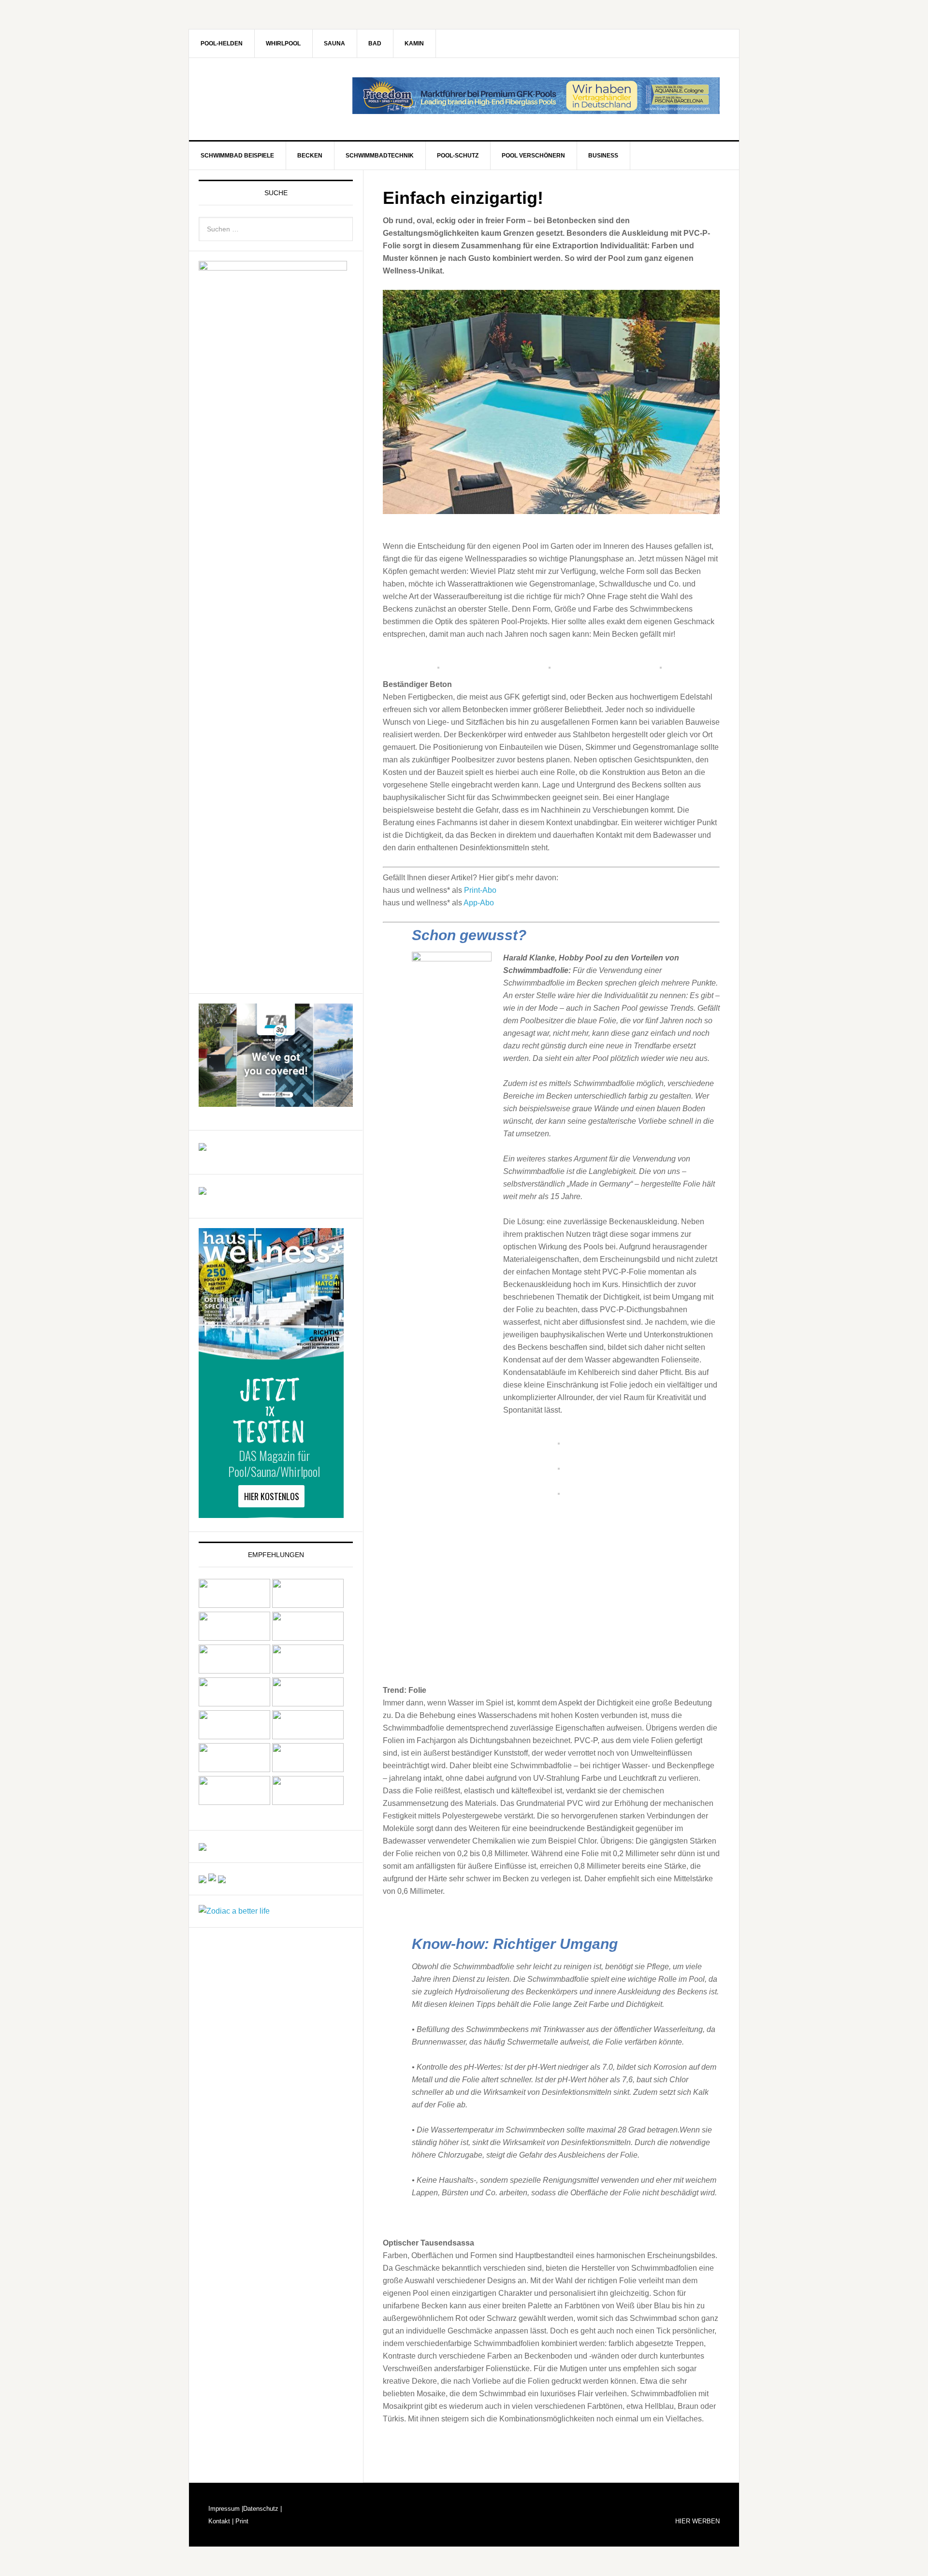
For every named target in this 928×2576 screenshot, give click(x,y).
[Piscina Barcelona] (203, 1190)
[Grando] (234, 1671)
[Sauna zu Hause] (308, 1802)
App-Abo (479, 903)
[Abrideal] (234, 1605)
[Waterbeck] (308, 1769)
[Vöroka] (308, 1737)
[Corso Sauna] (222, 1879)
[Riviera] (308, 1704)
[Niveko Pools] (234, 1704)
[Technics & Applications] (276, 1102)
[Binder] (308, 1605)
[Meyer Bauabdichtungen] (308, 1671)
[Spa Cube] (203, 1879)
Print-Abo (480, 890)
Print (241, 2521)
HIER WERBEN (697, 2521)
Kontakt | (221, 2521)
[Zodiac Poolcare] (234, 1911)
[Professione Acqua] (203, 1146)
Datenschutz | (262, 2509)
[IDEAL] (308, 1638)
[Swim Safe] (234, 1737)
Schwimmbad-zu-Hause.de (271, 99)
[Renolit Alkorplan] (203, 1846)
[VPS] (234, 1769)
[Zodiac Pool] (234, 1802)
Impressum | (226, 2509)
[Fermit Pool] (234, 1638)
